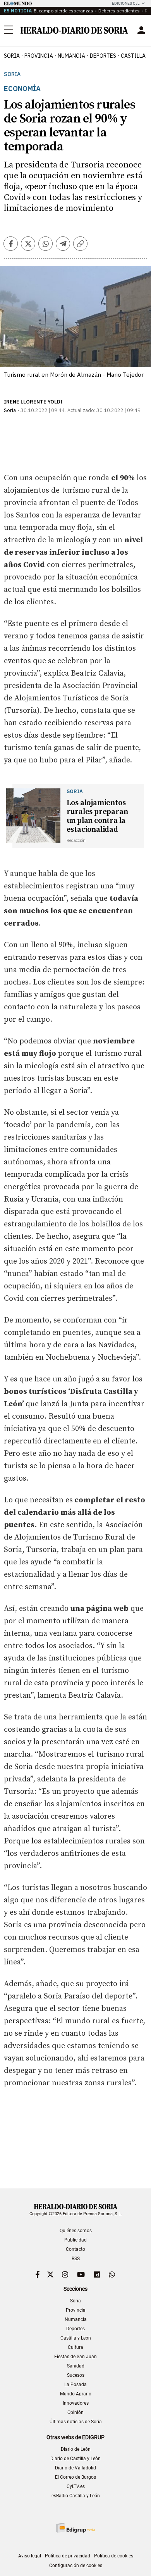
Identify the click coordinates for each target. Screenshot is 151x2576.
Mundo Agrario (76, 2394)
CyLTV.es (76, 2486)
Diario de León (76, 2449)
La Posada (75, 2385)
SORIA (12, 56)
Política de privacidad (68, 2556)
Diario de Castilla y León (75, 2459)
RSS (76, 2259)
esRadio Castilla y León (76, 2496)
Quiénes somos (76, 2231)
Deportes (75, 2329)
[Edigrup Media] (75, 2528)
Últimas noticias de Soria (76, 2422)
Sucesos (76, 2375)
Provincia (76, 2310)
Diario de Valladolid (75, 2468)
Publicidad (75, 2240)
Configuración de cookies (76, 2566)
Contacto (75, 2249)
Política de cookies (114, 2556)
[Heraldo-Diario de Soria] (74, 30)
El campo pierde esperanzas (63, 11)
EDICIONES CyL (126, 3)
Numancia (76, 2319)
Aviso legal (30, 2556)
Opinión (75, 2412)
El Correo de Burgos (75, 2477)
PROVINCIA (39, 56)
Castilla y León (76, 2338)
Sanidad (76, 2366)
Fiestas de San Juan (75, 2357)
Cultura (75, 2347)
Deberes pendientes (119, 11)
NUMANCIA (71, 56)
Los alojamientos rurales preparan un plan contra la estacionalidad (97, 816)
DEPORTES (103, 56)
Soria (12, 74)
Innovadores (76, 2403)
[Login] (141, 30)
